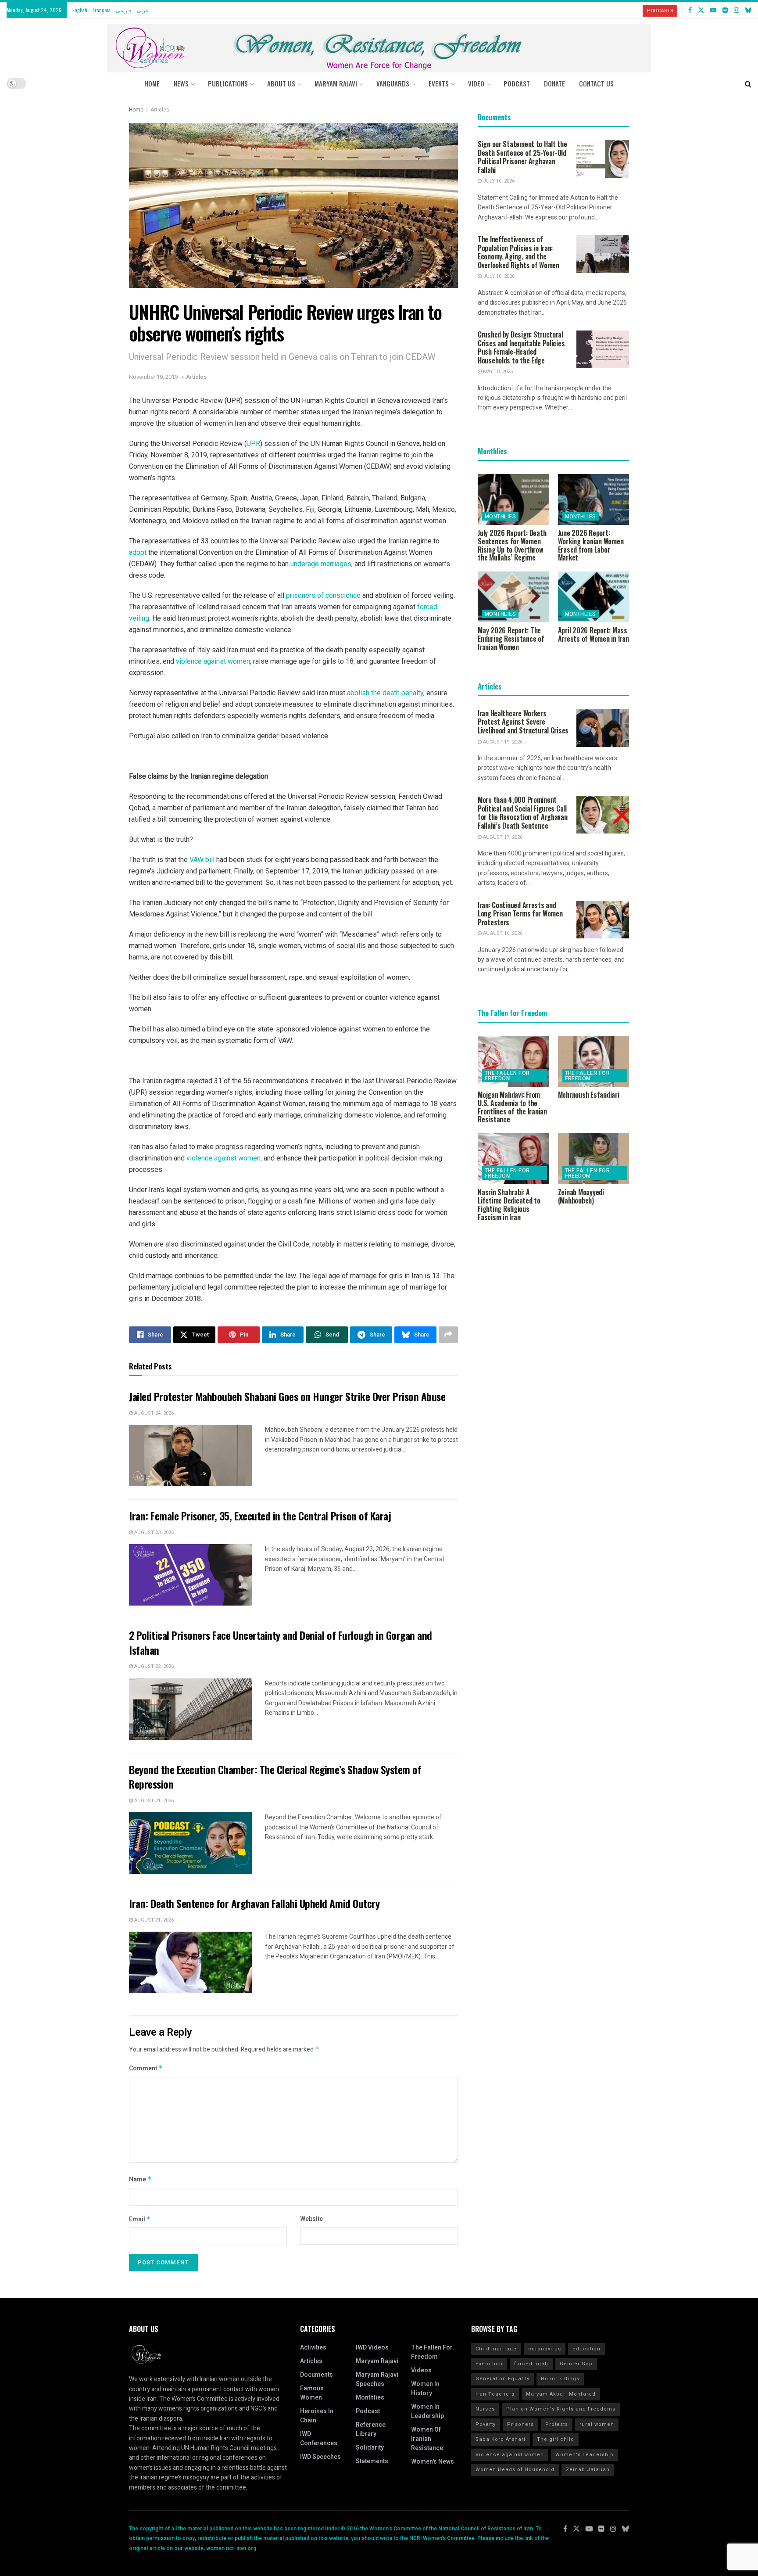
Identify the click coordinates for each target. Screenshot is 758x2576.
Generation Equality (502, 2379)
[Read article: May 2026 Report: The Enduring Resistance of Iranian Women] (513, 597)
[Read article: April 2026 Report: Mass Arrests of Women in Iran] (594, 597)
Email (140, 2219)
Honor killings (560, 2379)
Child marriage (496, 2349)
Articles (160, 110)
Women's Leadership (585, 2455)
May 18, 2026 (497, 372)
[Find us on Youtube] (713, 10)
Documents (316, 2375)
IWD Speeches (320, 2457)
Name (140, 2179)
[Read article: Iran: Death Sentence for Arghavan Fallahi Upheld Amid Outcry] (190, 1962)
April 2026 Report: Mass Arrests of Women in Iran (594, 634)
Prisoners (520, 2424)
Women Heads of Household (515, 2470)
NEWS (181, 83)
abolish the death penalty (385, 693)
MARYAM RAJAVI (336, 83)
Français (102, 10)
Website (311, 2219)
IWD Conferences (319, 2439)
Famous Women (312, 2393)
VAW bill (202, 860)
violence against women (213, 661)
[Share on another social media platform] (448, 1335)
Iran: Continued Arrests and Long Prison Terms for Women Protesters (520, 914)
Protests (557, 2424)
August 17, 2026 (502, 837)
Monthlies (500, 517)
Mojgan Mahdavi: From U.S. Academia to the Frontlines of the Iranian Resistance (512, 1107)
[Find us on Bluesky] (748, 10)
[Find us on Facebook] (690, 10)
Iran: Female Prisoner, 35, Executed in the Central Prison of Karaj (260, 1516)
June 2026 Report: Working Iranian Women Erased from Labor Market (591, 545)
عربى (143, 10)
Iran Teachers (495, 2394)
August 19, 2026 (502, 742)
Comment (146, 2068)
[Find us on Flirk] (725, 10)
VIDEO (476, 83)
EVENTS (439, 83)
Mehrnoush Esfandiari (589, 1095)
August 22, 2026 (153, 1666)
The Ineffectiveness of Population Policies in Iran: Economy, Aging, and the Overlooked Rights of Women (518, 252)
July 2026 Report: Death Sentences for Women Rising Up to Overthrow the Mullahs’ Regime (512, 545)
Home (152, 83)
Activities (313, 2348)
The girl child (556, 2439)
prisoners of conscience (323, 595)
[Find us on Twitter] (701, 10)
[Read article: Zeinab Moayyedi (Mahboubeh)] (594, 1159)
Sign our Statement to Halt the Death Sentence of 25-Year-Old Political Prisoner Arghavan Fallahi (522, 157)
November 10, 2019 (153, 377)
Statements (372, 2461)
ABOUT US (281, 83)
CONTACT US (596, 83)
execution (489, 2364)
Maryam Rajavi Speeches (377, 2379)
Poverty (486, 2424)
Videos (421, 2370)
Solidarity (370, 2448)
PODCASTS (660, 11)
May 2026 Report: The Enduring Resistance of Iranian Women (511, 639)
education (586, 2349)
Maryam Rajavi (377, 2361)
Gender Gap (576, 2364)
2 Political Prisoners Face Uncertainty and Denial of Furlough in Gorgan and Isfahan (281, 1642)
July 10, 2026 (498, 181)
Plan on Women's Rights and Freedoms (561, 2409)
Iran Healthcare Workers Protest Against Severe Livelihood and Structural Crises (523, 722)
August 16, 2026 (502, 933)
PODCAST (517, 83)
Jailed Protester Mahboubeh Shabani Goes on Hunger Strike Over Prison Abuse (287, 1396)
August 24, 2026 (153, 1413)
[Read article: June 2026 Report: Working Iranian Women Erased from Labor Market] (594, 499)
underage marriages (321, 564)
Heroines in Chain (317, 2416)
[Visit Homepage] (379, 45)
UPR (253, 444)
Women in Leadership (427, 2411)
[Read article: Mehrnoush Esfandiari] (594, 1061)
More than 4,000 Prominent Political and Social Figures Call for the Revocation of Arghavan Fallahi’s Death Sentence (523, 813)
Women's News (433, 2462)
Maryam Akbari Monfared (561, 2394)
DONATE (554, 83)
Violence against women (510, 2455)
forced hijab (531, 2364)
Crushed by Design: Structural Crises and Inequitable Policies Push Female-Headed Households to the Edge (521, 347)
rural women (597, 2424)
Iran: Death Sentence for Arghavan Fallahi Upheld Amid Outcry (254, 1903)
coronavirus (545, 2349)
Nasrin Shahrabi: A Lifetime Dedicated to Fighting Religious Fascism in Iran (509, 1204)
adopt (138, 552)
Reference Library (371, 2429)
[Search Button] (748, 83)
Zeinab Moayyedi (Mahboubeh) (581, 1196)
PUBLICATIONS (228, 83)
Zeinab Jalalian (588, 2470)
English (80, 10)
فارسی (124, 10)
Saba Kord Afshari (501, 2439)
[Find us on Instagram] (737, 10)
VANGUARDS (393, 83)
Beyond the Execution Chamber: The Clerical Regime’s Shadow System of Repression (275, 1777)
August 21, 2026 (153, 1801)
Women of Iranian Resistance (427, 2439)
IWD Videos (372, 2348)
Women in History (425, 2389)
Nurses (485, 2409)
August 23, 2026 (153, 1532)
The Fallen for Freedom (507, 1076)
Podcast (368, 2411)
